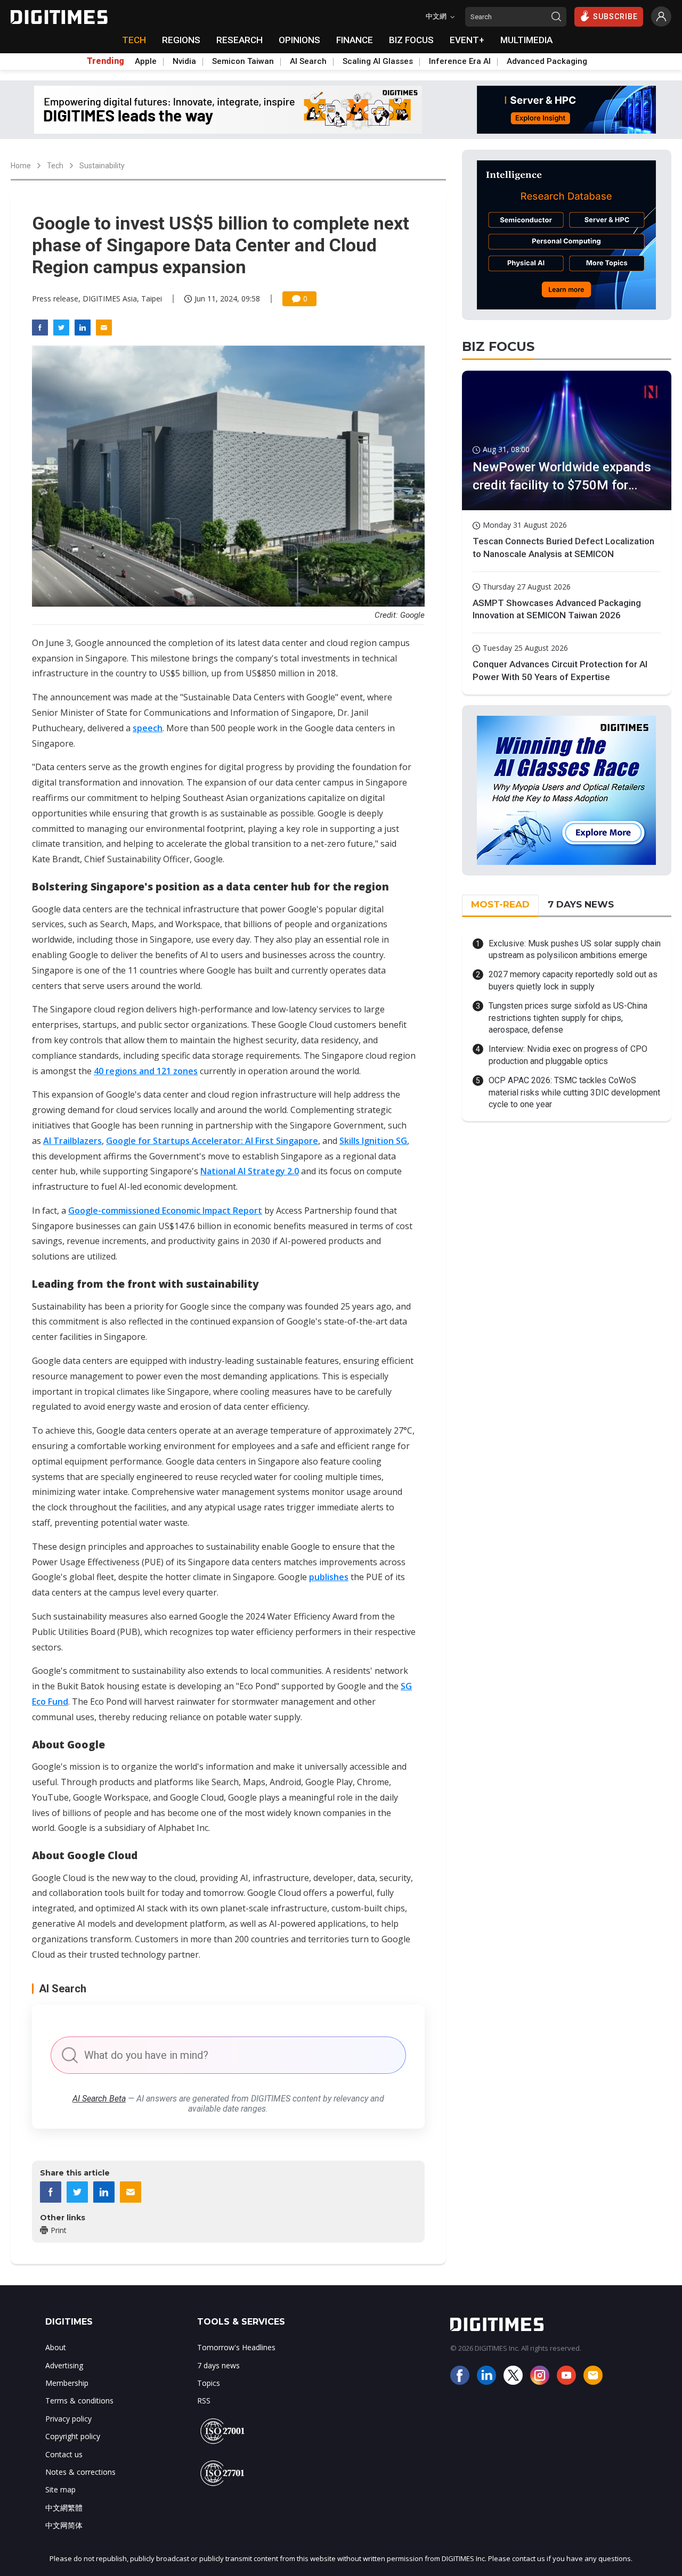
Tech (55, 166)
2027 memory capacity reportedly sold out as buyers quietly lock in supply (573, 980)
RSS (204, 2401)
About (56, 2347)
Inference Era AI (460, 61)
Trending (105, 61)
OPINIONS (299, 40)
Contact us (64, 2454)
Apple (146, 61)
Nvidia (184, 61)
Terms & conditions (79, 2401)
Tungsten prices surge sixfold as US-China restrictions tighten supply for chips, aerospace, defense (568, 1018)
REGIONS (181, 40)
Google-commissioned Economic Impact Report (165, 1211)
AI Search (308, 61)
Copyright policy (73, 2436)
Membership (67, 2383)
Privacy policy (68, 2419)
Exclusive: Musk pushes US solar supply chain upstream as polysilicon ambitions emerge (575, 949)
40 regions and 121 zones (146, 1071)
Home (21, 166)
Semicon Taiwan (243, 61)
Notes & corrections (80, 2472)
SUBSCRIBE (615, 17)
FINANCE (355, 40)
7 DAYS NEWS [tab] (581, 904)
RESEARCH (239, 40)
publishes (329, 1577)
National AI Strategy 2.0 (250, 1171)
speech (148, 728)
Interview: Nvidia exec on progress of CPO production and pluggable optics (568, 1055)
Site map (60, 2489)
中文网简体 (64, 2525)
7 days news (218, 2365)
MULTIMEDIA (526, 40)
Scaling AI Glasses (378, 61)
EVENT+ (467, 40)
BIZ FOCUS (411, 40)
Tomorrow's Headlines (236, 2347)
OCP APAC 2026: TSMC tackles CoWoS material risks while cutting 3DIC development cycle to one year (574, 1092)
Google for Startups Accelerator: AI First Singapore (212, 1141)
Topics (209, 2383)
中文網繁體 (64, 2508)
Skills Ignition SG (373, 1141)
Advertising (64, 2365)
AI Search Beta (99, 2099)
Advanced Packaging (547, 61)
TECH (134, 40)
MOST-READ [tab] (500, 904)
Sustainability (102, 166)
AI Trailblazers (72, 1141)
